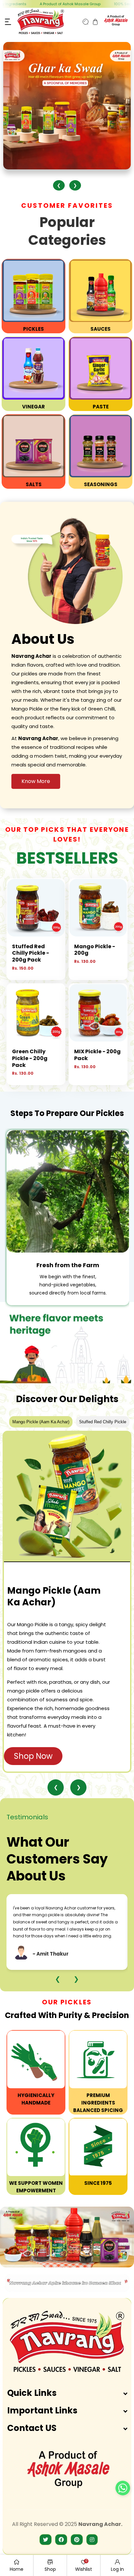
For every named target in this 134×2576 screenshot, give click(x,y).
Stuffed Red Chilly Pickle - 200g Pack (31, 953)
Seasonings (101, 484)
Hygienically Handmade (36, 2099)
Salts (34, 484)
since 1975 (98, 2183)
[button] (8, 22)
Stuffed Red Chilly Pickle (103, 1422)
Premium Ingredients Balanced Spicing (98, 2103)
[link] (36, 2059)
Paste (101, 407)
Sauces (100, 329)
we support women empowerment (36, 2187)
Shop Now (33, 1756)
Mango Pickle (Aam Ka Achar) (41, 1422)
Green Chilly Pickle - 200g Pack (30, 1058)
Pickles (33, 329)
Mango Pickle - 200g (95, 950)
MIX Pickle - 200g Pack (97, 1055)
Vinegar (33, 407)
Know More (36, 781)
